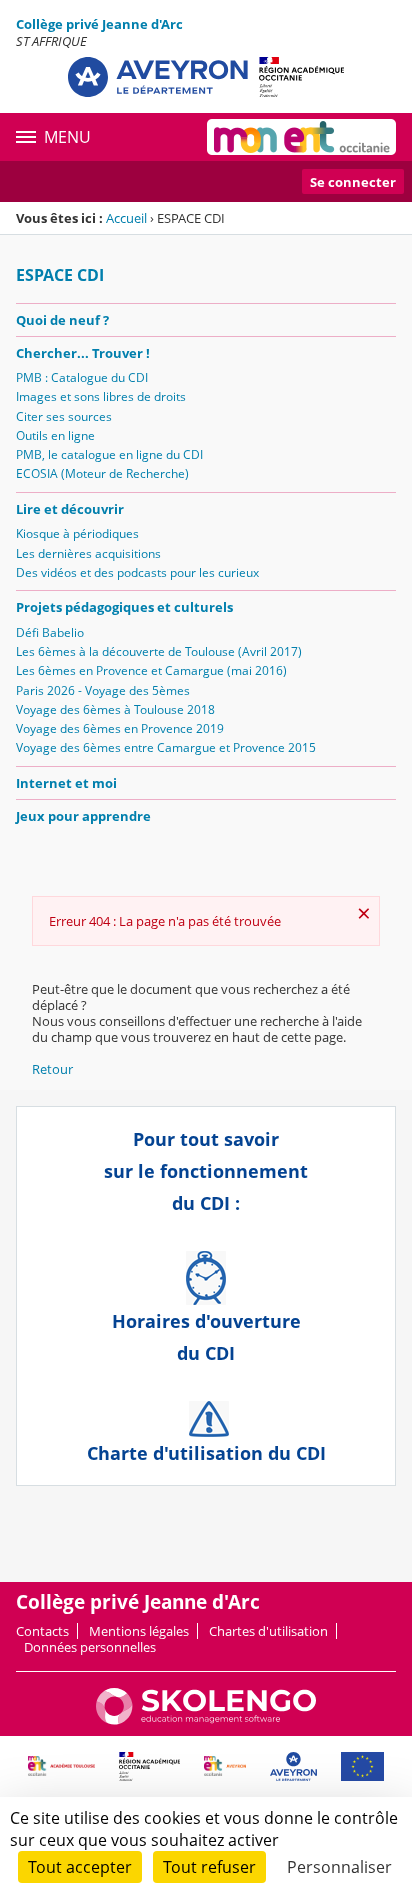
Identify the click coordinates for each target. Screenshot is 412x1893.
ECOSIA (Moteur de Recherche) (102, 473)
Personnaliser (339, 1867)
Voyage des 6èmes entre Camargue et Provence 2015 (166, 747)
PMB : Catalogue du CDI (82, 377)
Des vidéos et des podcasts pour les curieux (137, 572)
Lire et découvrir (70, 509)
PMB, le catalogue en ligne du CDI (109, 454)
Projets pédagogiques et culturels (124, 607)
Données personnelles (90, 1647)
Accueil (126, 218)
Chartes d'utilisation (268, 1631)
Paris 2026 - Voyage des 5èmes (103, 690)
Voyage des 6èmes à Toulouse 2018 (115, 709)
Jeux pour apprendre (83, 816)
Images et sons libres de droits (101, 396)
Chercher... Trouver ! (83, 353)
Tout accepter (80, 1867)
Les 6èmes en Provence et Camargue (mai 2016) (151, 670)
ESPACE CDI (60, 275)
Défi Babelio (50, 632)
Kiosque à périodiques (77, 533)
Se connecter (353, 182)
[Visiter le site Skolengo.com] (206, 1720)
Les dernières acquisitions (88, 553)
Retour (52, 1069)
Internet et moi (66, 783)
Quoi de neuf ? (62, 320)
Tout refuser (209, 1867)
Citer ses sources (64, 416)
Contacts (42, 1631)
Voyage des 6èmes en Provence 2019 (120, 728)
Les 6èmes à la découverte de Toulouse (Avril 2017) (159, 651)
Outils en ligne (55, 435)
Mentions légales (139, 1631)
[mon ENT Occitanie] (301, 137)
